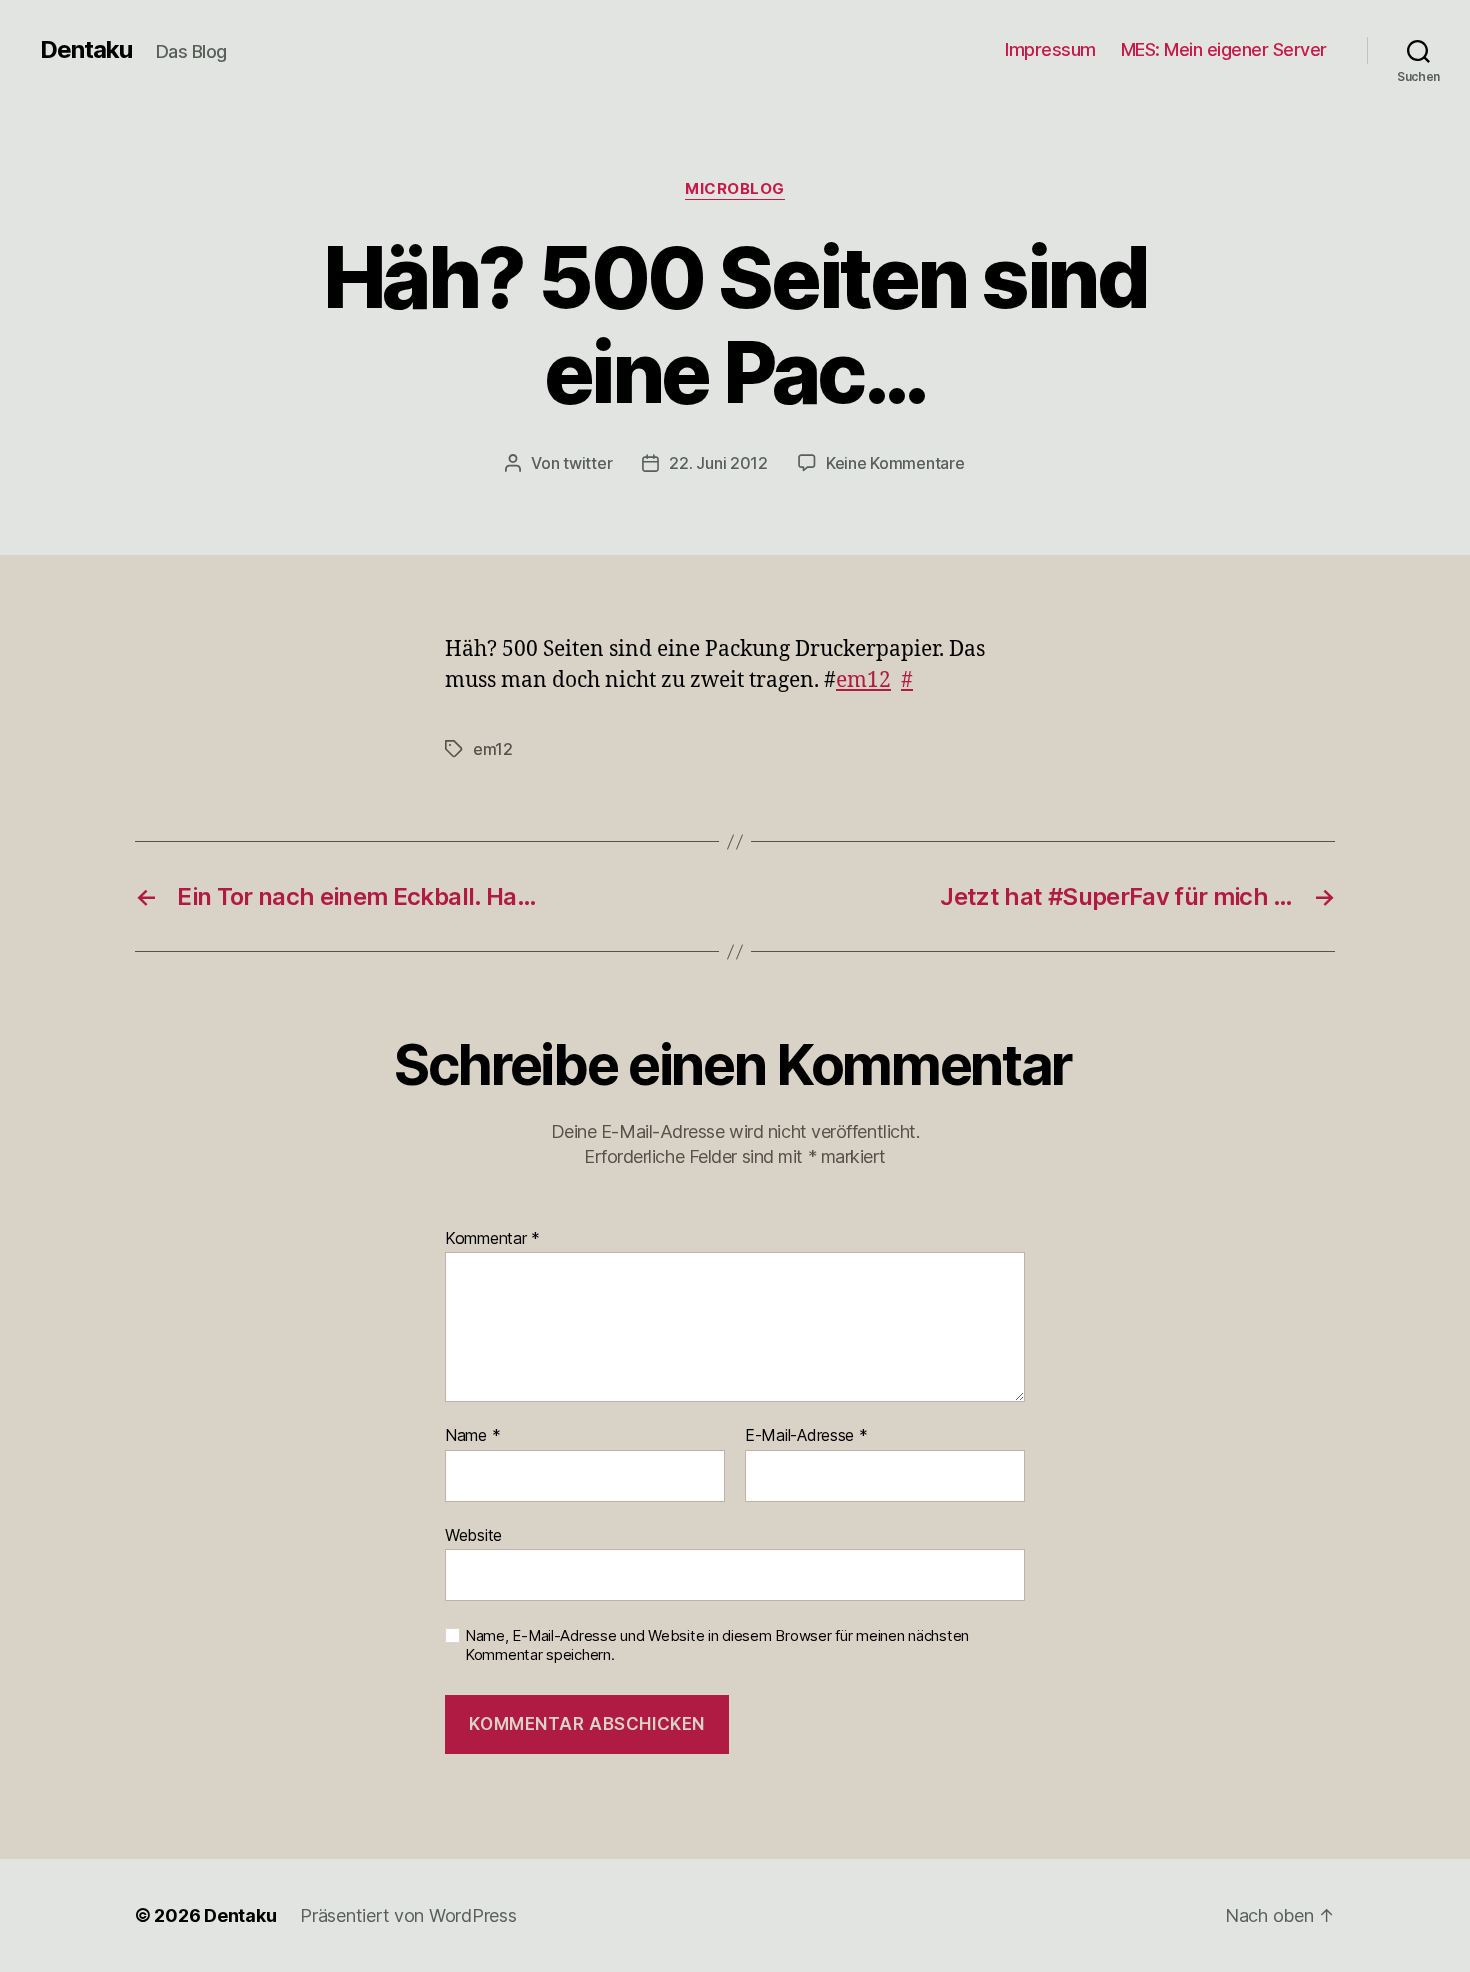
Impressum (1050, 49)
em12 (863, 680)
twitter (587, 463)
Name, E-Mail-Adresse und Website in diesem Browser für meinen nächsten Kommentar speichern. (717, 1645)
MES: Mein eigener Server (1224, 49)
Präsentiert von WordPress (408, 1915)
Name (472, 1436)
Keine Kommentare (895, 463)
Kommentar (492, 1239)
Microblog (735, 189)
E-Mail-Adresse (806, 1436)
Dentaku (86, 50)
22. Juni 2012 (718, 463)
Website (473, 1534)
